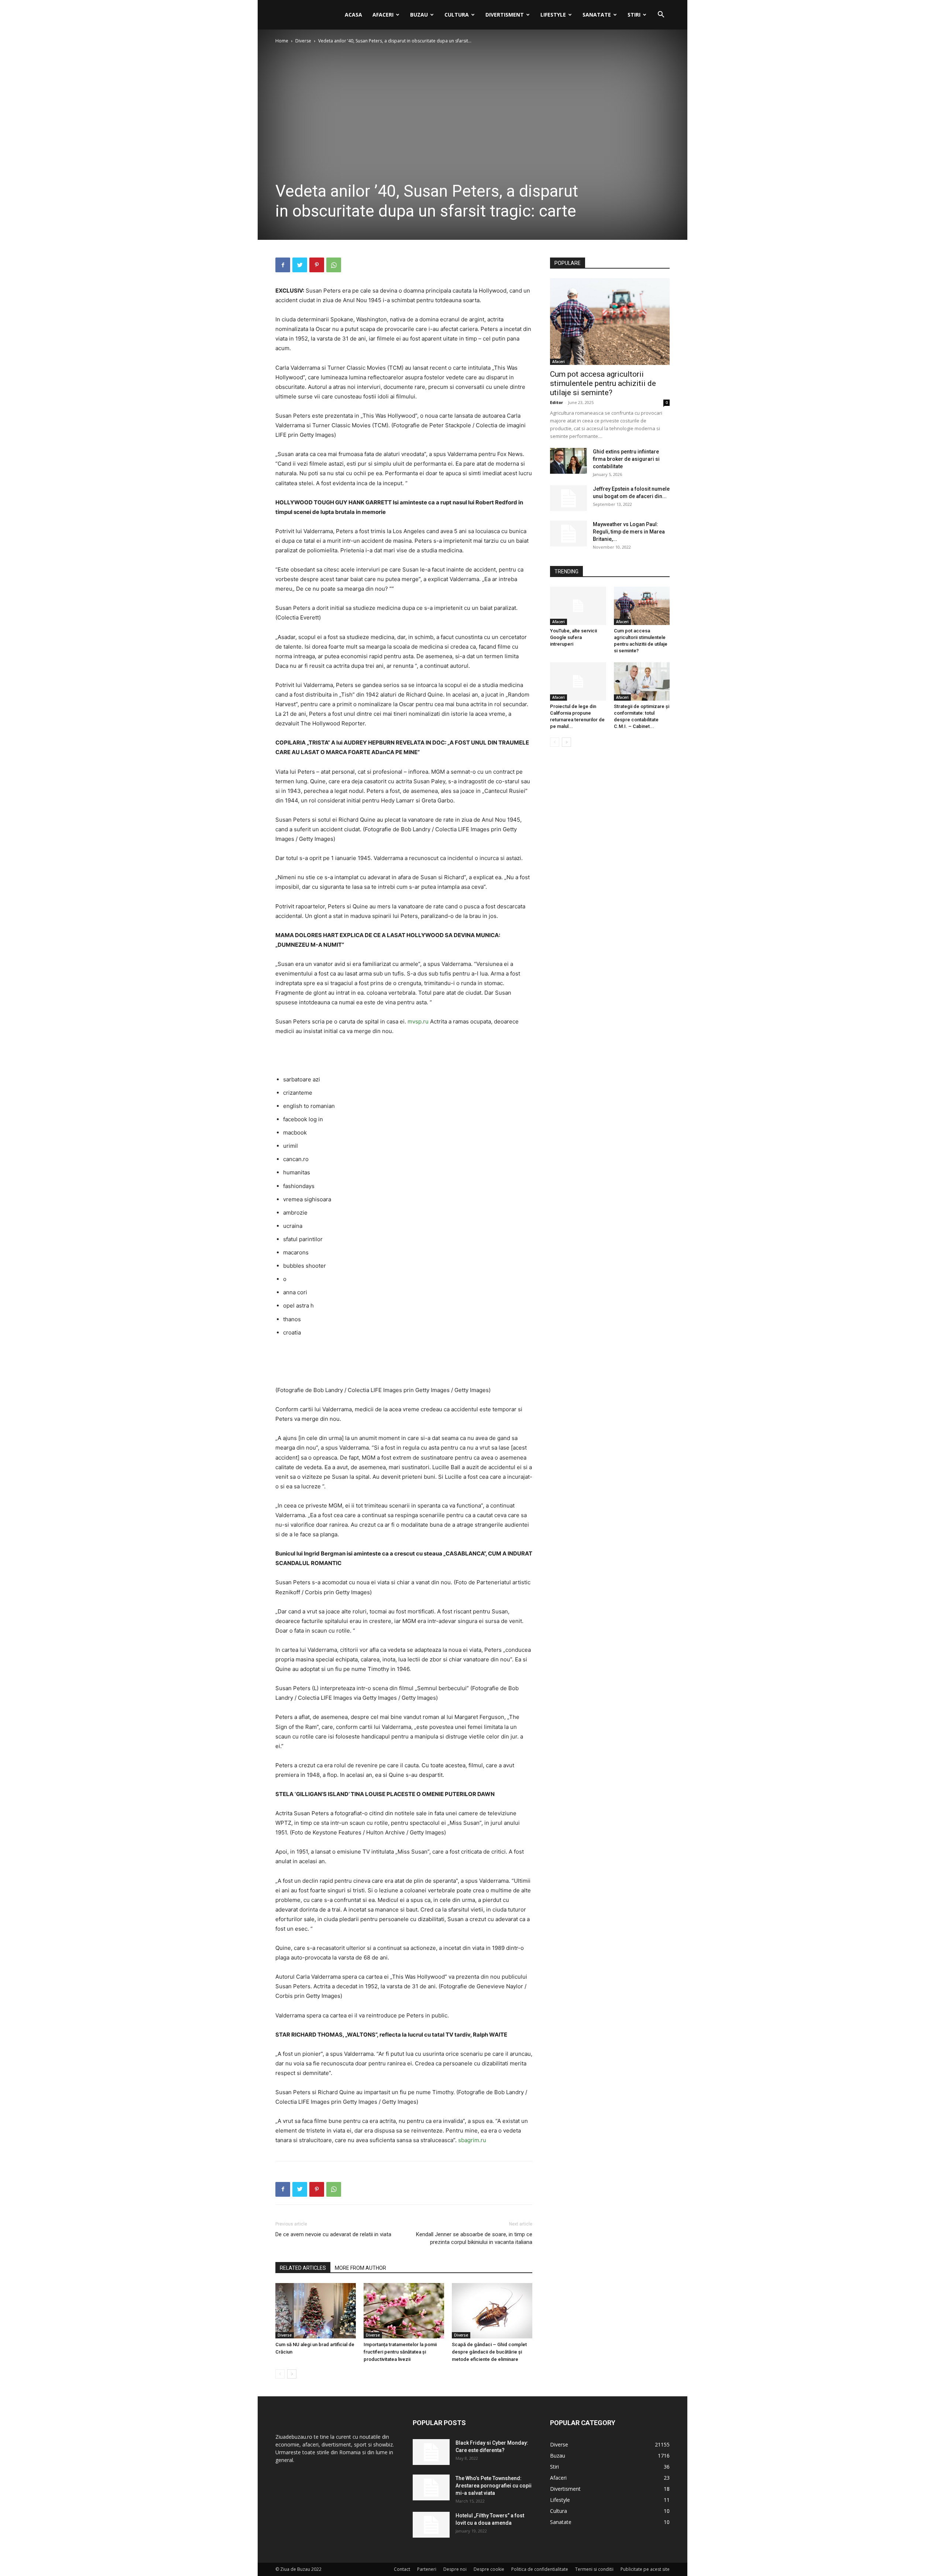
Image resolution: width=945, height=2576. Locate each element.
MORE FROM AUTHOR (360, 2268)
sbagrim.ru (472, 2140)
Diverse (303, 41)
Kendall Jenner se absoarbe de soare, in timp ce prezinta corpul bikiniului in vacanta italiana (474, 2238)
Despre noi (455, 2569)
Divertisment (505, 15)
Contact (402, 2569)
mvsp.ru (418, 1021)
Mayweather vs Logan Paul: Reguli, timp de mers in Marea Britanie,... (629, 532)
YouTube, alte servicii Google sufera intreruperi (573, 637)
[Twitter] (300, 265)
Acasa (353, 15)
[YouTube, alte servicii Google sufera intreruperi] (578, 606)
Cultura (457, 15)
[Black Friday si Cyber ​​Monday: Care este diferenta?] (431, 2452)
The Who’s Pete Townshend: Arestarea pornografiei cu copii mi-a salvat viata (494, 2486)
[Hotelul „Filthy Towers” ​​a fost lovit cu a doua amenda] (431, 2525)
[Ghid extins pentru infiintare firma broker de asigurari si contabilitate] (568, 461)
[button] (661, 15)
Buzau (419, 15)
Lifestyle (553, 15)
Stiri (634, 15)
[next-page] (292, 2374)
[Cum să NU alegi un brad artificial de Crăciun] (316, 2311)
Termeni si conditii (594, 2569)
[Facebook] (283, 265)
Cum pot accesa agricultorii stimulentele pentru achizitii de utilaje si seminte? (603, 383)
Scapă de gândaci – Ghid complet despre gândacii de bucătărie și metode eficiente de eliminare (489, 2352)
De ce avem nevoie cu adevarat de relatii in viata (333, 2234)
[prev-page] (280, 2374)
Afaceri (383, 15)
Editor (556, 402)
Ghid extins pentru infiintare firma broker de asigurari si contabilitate (626, 459)
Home (282, 41)
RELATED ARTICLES (303, 2268)
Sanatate (597, 15)
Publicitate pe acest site (645, 2569)
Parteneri (427, 2569)
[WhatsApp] (334, 265)
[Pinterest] (317, 265)
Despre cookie (489, 2569)
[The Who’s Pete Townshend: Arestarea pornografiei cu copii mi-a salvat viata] (431, 2487)
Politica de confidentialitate (540, 2569)
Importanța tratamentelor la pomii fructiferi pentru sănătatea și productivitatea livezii (400, 2352)
